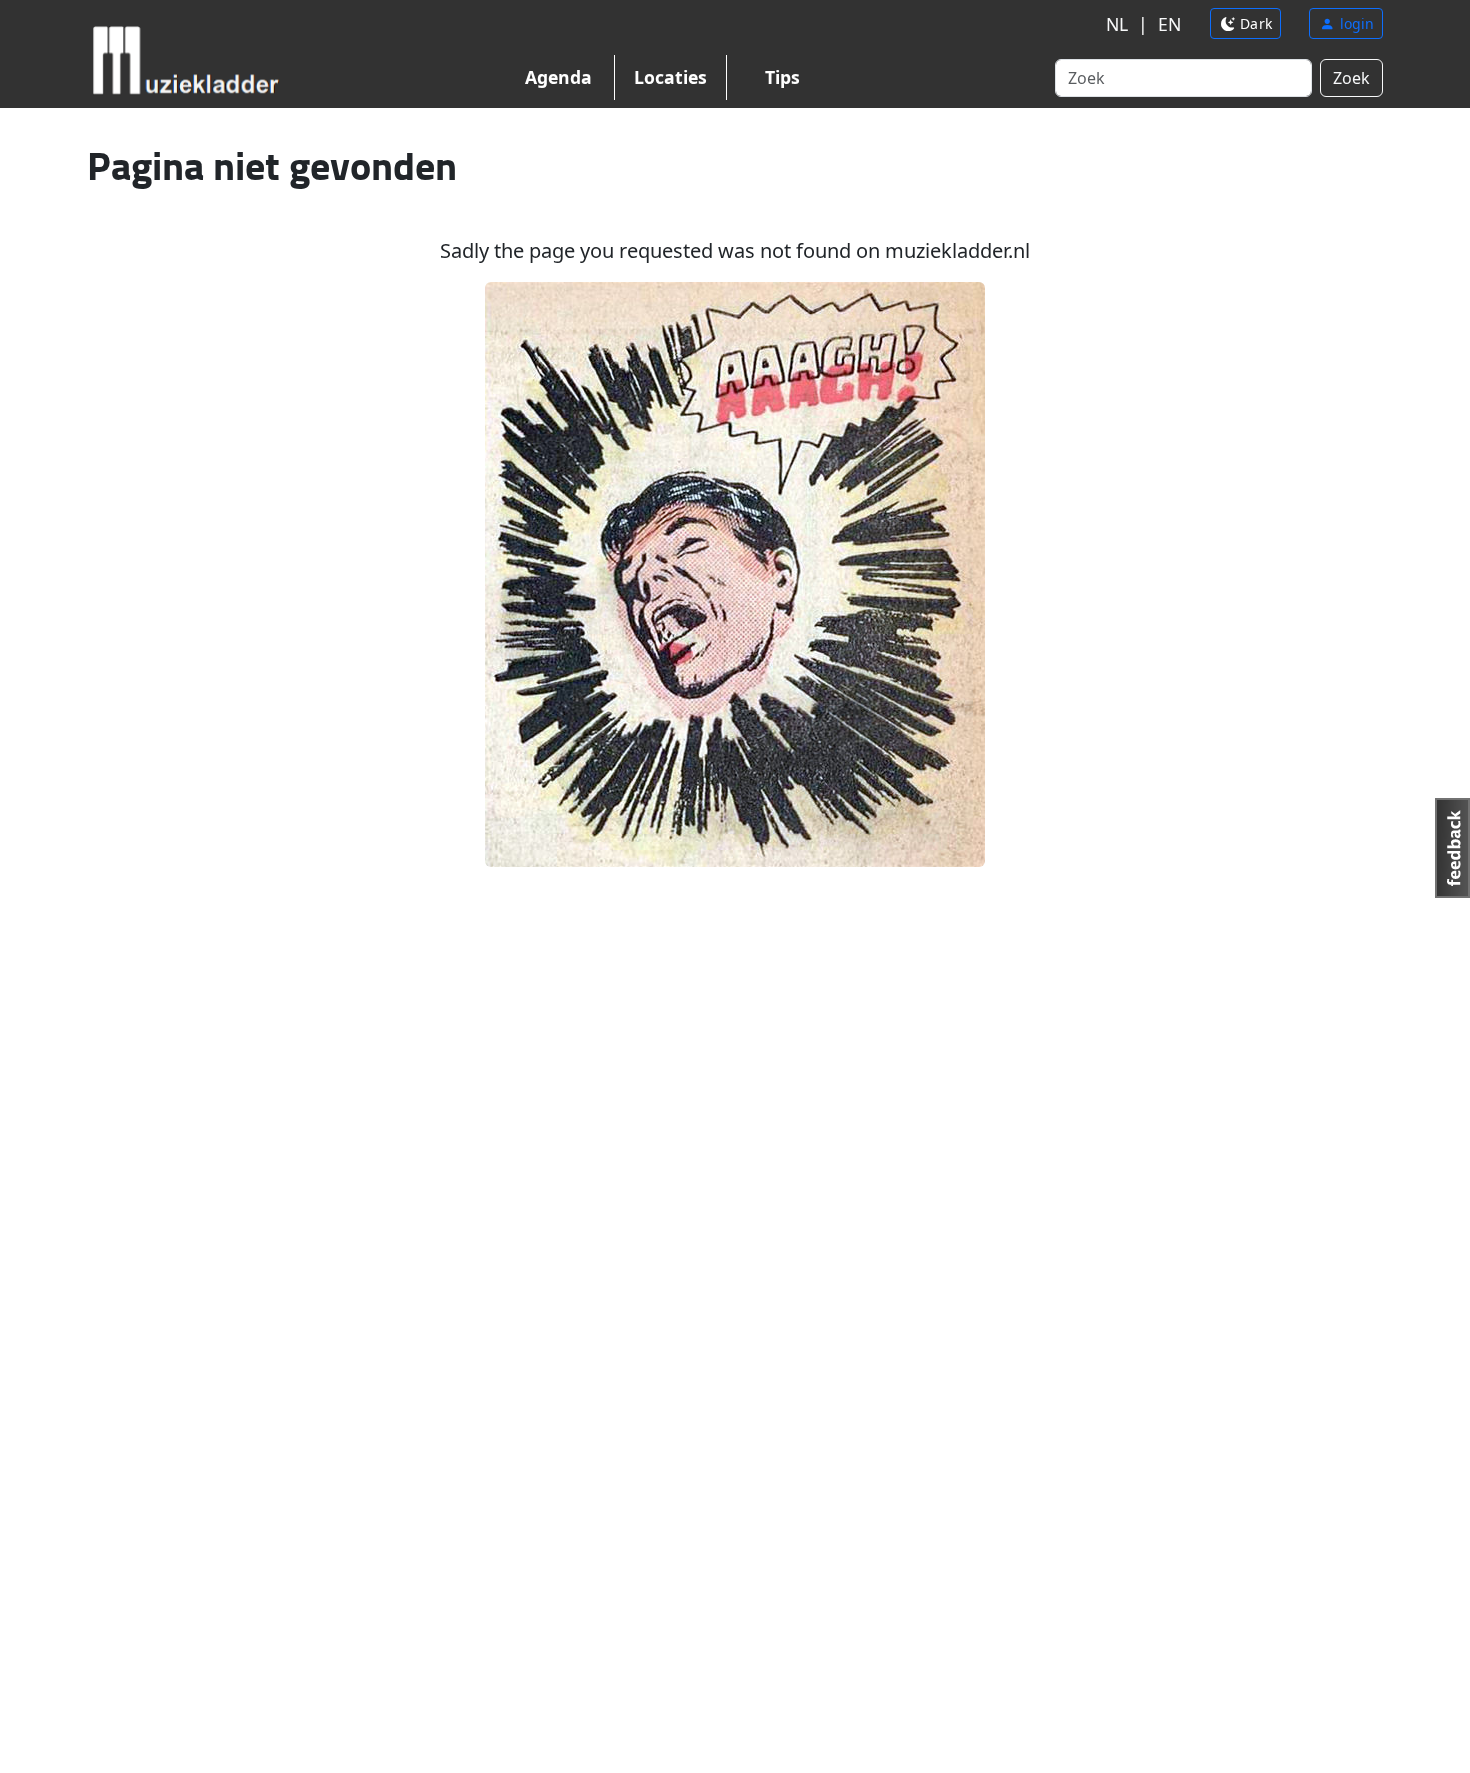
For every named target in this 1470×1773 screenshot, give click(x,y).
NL (1117, 24)
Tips (782, 77)
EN (1169, 24)
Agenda (558, 77)
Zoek (1351, 78)
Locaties (670, 77)
